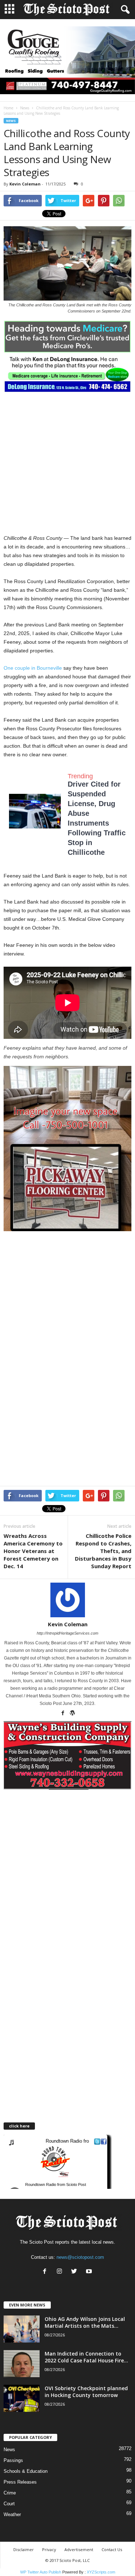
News (25, 108)
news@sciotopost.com (80, 2257)
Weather (12, 2514)
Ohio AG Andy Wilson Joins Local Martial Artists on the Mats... (85, 2322)
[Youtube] (90, 2272)
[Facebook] (63, 1714)
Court (9, 2504)
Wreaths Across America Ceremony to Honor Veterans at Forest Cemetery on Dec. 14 (33, 1551)
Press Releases (20, 2482)
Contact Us (112, 2549)
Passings (13, 2460)
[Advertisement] (67, 463)
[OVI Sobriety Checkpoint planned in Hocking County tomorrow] (22, 2398)
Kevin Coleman (25, 184)
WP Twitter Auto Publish (41, 2572)
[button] (124, 10)
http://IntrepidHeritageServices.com (67, 1633)
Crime (10, 2493)
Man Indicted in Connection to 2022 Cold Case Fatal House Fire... (86, 2357)
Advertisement (79, 2549)
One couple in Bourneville (33, 668)
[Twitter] (76, 2272)
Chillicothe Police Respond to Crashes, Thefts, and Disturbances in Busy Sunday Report (103, 1551)
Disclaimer (24, 2549)
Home (8, 108)
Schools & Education (26, 2471)
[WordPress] (72, 1714)
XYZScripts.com (101, 2572)
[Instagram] (61, 2272)
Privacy (49, 2549)
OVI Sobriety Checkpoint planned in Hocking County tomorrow (86, 2392)
